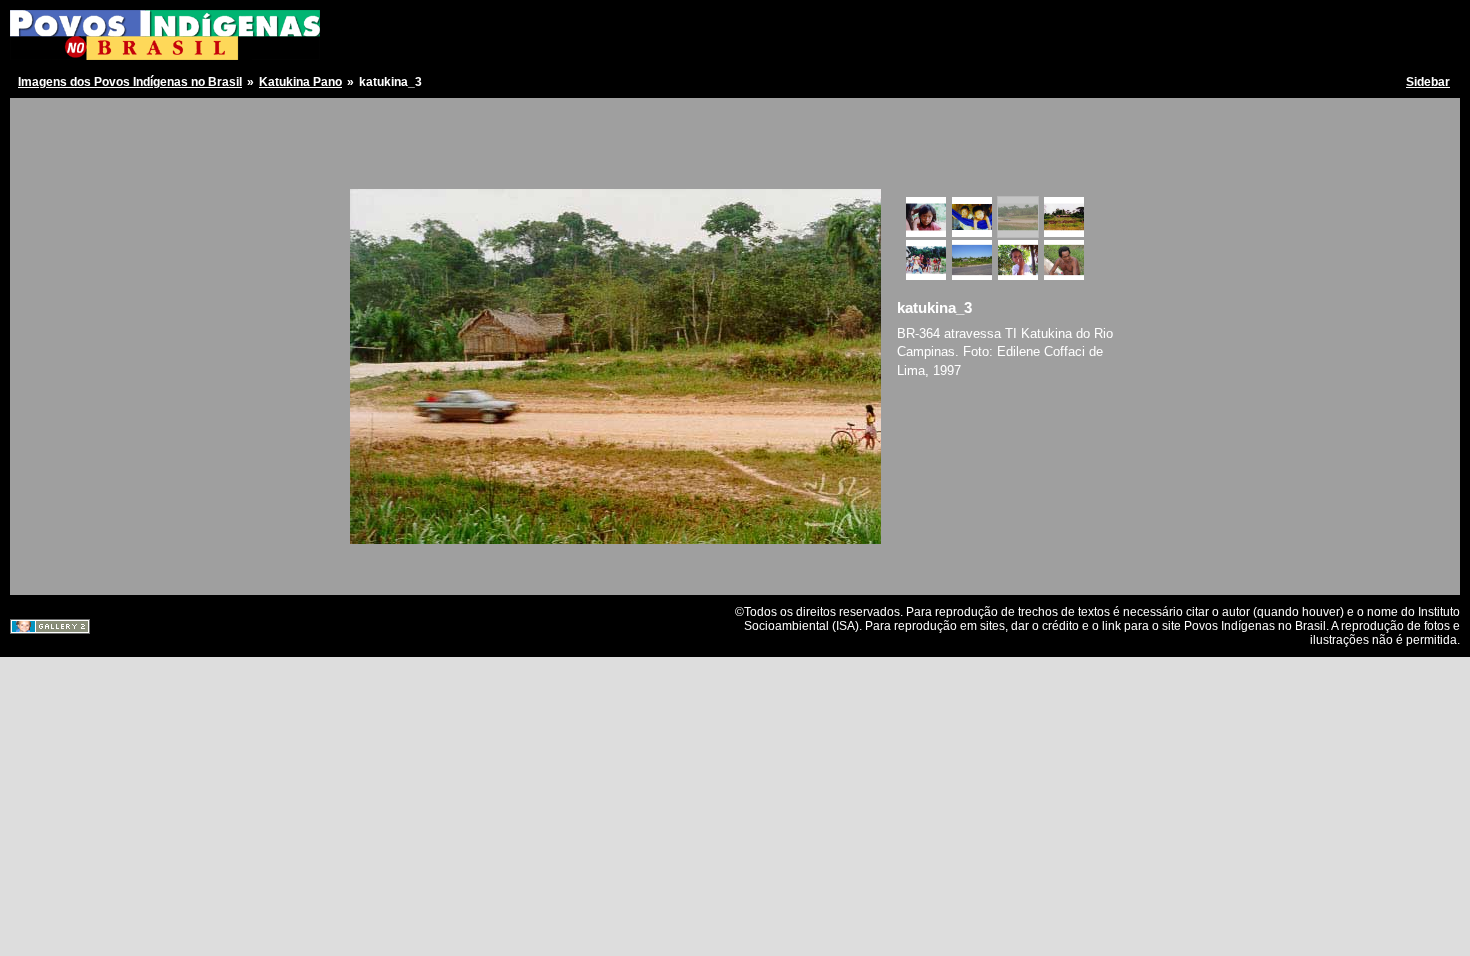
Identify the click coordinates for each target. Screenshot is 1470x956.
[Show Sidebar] (32, 117)
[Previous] (376, 165)
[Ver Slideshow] (55, 117)
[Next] (853, 165)
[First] (361, 165)
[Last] (868, 165)
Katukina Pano (300, 82)
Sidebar (1428, 82)
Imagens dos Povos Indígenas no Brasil (130, 82)
